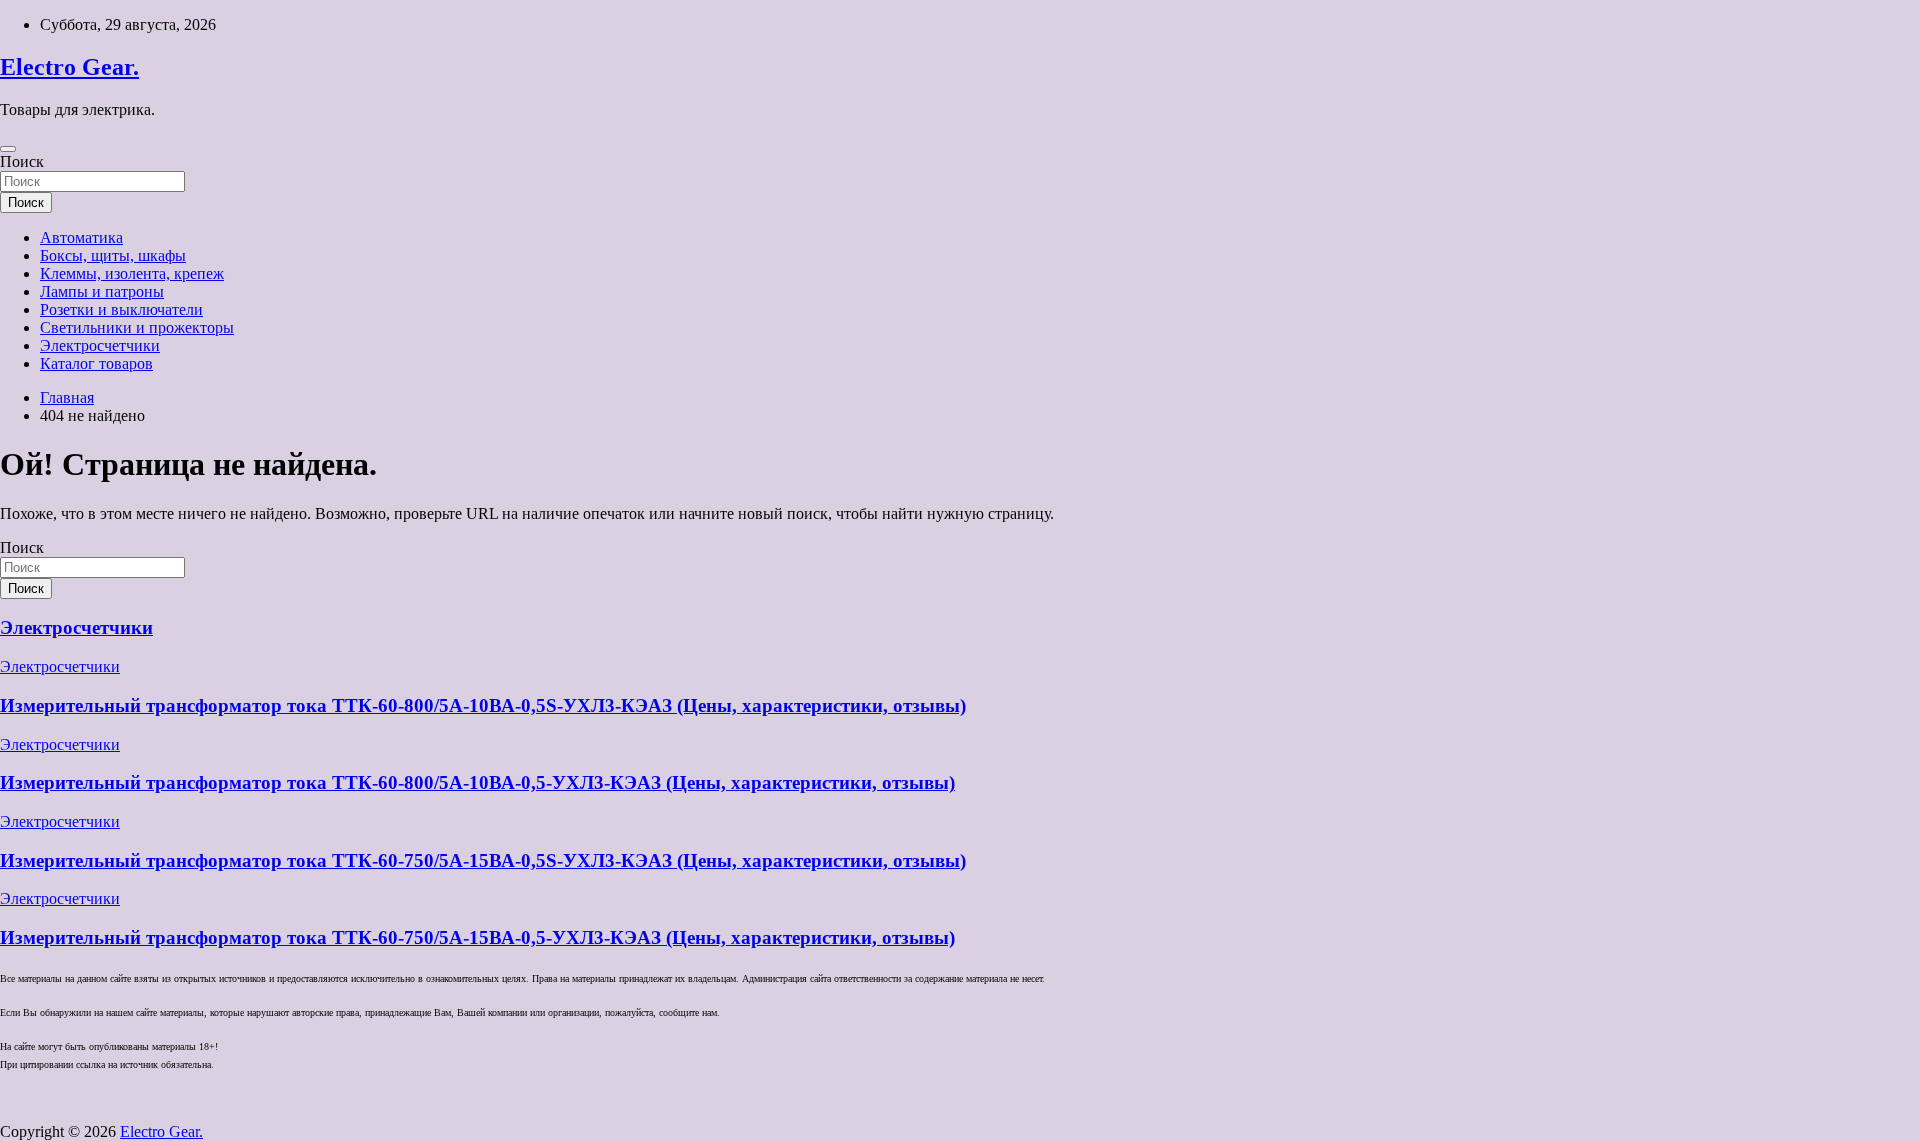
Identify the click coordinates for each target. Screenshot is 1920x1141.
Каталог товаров (96, 363)
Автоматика (81, 237)
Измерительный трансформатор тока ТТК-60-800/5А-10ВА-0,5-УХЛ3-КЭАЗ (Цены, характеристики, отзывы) (477, 782)
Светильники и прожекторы (137, 327)
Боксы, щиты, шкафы (113, 255)
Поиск (22, 161)
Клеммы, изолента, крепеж (132, 273)
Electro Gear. (69, 67)
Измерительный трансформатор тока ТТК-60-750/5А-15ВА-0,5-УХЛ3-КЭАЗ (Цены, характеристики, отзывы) (477, 937)
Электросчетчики (100, 345)
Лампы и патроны (102, 291)
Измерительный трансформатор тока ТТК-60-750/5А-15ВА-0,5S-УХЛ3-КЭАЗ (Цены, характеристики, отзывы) (483, 860)
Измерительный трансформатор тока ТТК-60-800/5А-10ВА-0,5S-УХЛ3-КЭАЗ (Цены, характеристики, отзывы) (483, 705)
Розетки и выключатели (121, 309)
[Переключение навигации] (8, 149)
